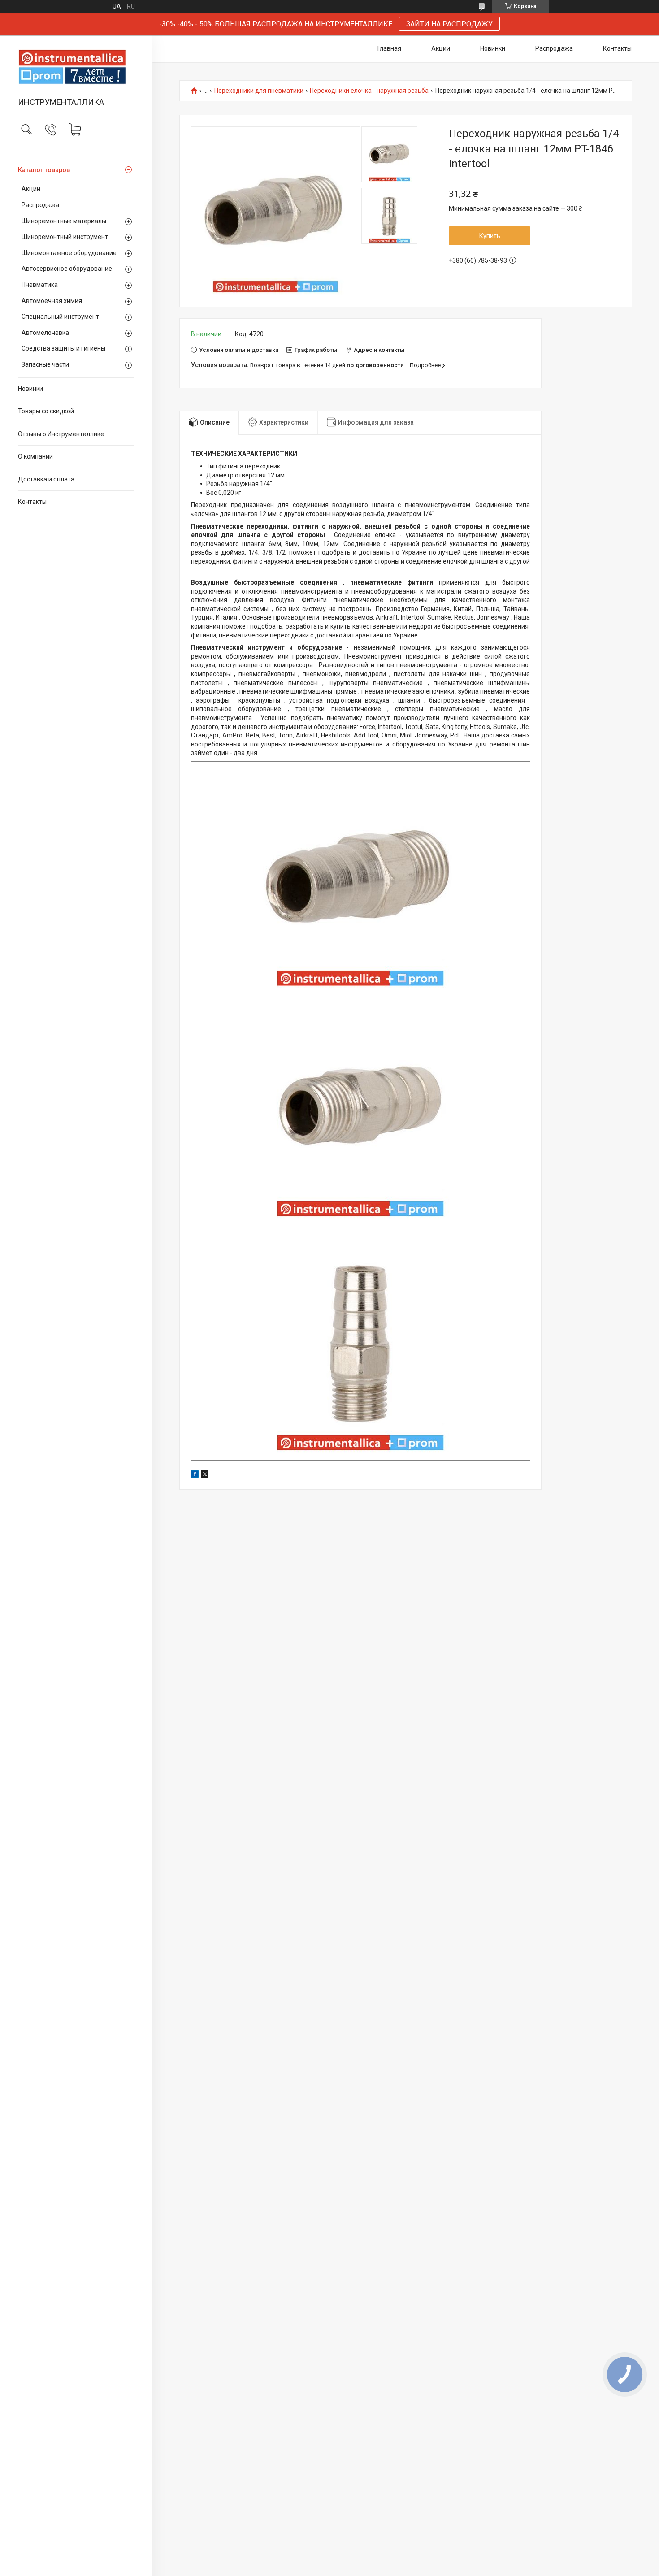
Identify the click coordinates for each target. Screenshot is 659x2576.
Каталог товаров (44, 170)
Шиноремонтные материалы (64, 221)
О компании (35, 456)
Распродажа (40, 205)
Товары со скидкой (46, 411)
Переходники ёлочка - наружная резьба (369, 91)
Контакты (32, 502)
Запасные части (45, 364)
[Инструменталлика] (76, 67)
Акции (31, 189)
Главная (389, 48)
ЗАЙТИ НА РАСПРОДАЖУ (449, 24)
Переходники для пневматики (259, 91)
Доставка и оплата (46, 479)
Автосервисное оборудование (67, 269)
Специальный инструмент (60, 317)
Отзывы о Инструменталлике (61, 434)
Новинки (30, 389)
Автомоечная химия (52, 301)
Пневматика (40, 285)
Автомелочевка (45, 333)
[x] (205, 1475)
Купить (490, 236)
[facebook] (195, 1475)
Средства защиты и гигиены (63, 348)
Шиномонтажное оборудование (69, 253)
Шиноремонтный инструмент (65, 237)
